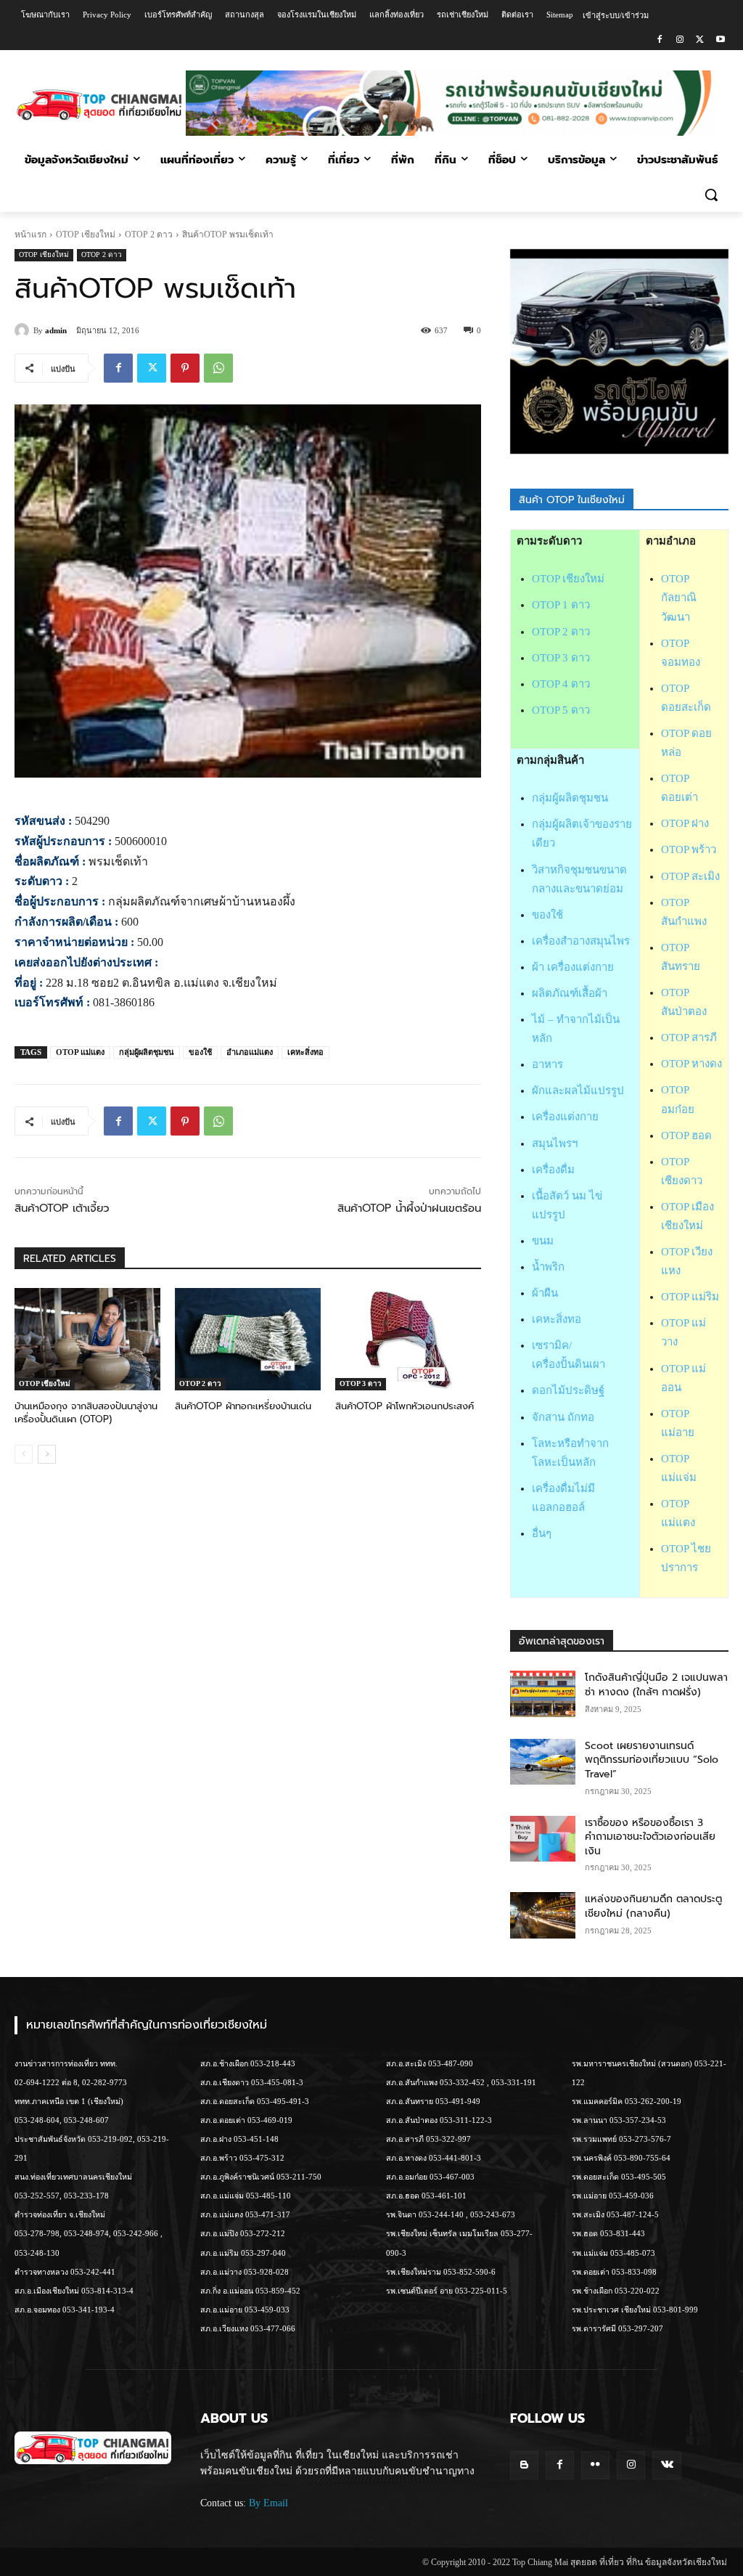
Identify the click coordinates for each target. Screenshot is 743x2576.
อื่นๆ (542, 1533)
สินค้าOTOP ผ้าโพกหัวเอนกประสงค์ (405, 1406)
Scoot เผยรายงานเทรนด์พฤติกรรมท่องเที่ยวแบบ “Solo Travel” (652, 1760)
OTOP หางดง (691, 1064)
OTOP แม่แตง (80, 1052)
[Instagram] (680, 40)
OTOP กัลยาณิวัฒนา (679, 598)
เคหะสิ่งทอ (305, 1052)
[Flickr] (595, 2465)
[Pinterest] (185, 368)
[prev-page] (24, 1454)
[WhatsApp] (218, 368)
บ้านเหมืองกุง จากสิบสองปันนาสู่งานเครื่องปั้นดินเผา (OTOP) (86, 1413)
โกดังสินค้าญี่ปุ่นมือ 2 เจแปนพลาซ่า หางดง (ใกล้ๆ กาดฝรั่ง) (656, 1685)
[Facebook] (660, 40)
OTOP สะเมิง (690, 876)
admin (56, 330)
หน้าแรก (30, 235)
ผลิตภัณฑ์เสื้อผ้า (570, 993)
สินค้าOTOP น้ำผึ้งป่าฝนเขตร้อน (409, 1208)
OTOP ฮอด (686, 1136)
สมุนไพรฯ (555, 1144)
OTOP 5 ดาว (561, 710)
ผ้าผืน (545, 1293)
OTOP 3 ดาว (361, 1383)
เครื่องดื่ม (553, 1170)
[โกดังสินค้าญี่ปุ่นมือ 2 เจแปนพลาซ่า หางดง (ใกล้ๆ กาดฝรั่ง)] (543, 1693)
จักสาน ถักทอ (563, 1417)
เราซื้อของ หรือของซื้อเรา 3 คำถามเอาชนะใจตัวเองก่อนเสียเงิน (650, 1837)
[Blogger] (524, 2465)
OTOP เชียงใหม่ (86, 235)
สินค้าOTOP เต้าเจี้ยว (62, 1208)
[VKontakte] (666, 2465)
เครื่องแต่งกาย (565, 1117)
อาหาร (547, 1064)
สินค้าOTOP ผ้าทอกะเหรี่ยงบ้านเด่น (243, 1406)
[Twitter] (700, 40)
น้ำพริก (548, 1267)
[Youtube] (720, 40)
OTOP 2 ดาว (149, 235)
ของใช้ (200, 1052)
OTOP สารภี (689, 1038)
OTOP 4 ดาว (561, 684)
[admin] (24, 330)
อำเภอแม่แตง (250, 1052)
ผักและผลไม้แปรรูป (578, 1091)
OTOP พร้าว (689, 849)
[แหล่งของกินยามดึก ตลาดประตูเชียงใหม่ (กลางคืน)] (543, 1915)
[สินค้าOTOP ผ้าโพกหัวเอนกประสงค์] (408, 1339)
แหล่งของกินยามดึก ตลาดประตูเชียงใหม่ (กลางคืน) (653, 1906)
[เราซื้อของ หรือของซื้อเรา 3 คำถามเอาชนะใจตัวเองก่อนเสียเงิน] (543, 1839)
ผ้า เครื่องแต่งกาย (573, 967)
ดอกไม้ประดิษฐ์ (568, 1390)
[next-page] (47, 1454)
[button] (711, 195)
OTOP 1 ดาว (561, 605)
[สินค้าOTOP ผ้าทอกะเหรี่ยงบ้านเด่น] (248, 1339)
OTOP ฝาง (685, 823)
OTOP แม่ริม (690, 1297)
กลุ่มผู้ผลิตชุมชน (147, 1052)
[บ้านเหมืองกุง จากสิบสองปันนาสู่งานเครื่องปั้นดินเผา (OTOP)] (87, 1339)
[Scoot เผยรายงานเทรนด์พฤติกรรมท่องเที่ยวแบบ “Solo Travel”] (543, 1762)
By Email (268, 2503)
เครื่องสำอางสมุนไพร (581, 941)
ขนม (543, 1241)
